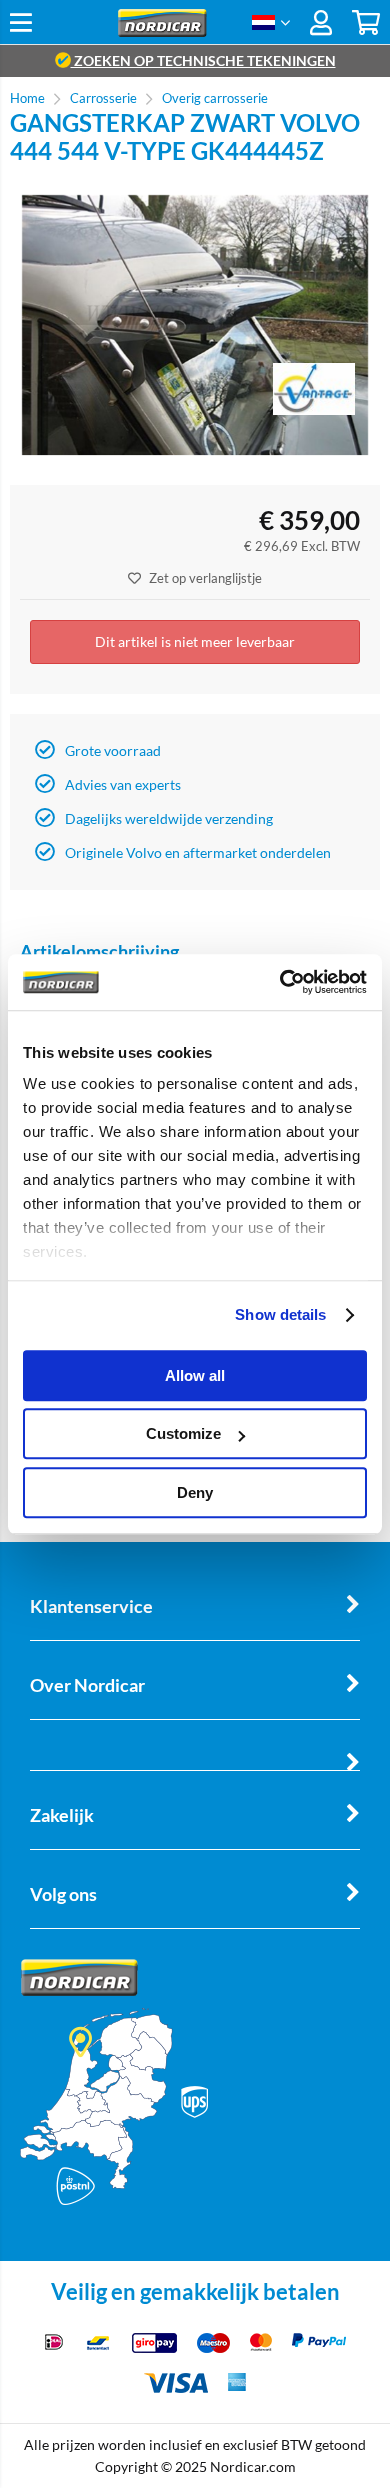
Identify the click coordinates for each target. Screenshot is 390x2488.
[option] (195, 325)
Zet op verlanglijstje (205, 578)
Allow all (195, 1375)
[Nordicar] (162, 31)
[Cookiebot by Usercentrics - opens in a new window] (280, 982)
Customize (183, 1433)
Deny (195, 1492)
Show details (280, 1314)
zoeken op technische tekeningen (203, 60)
